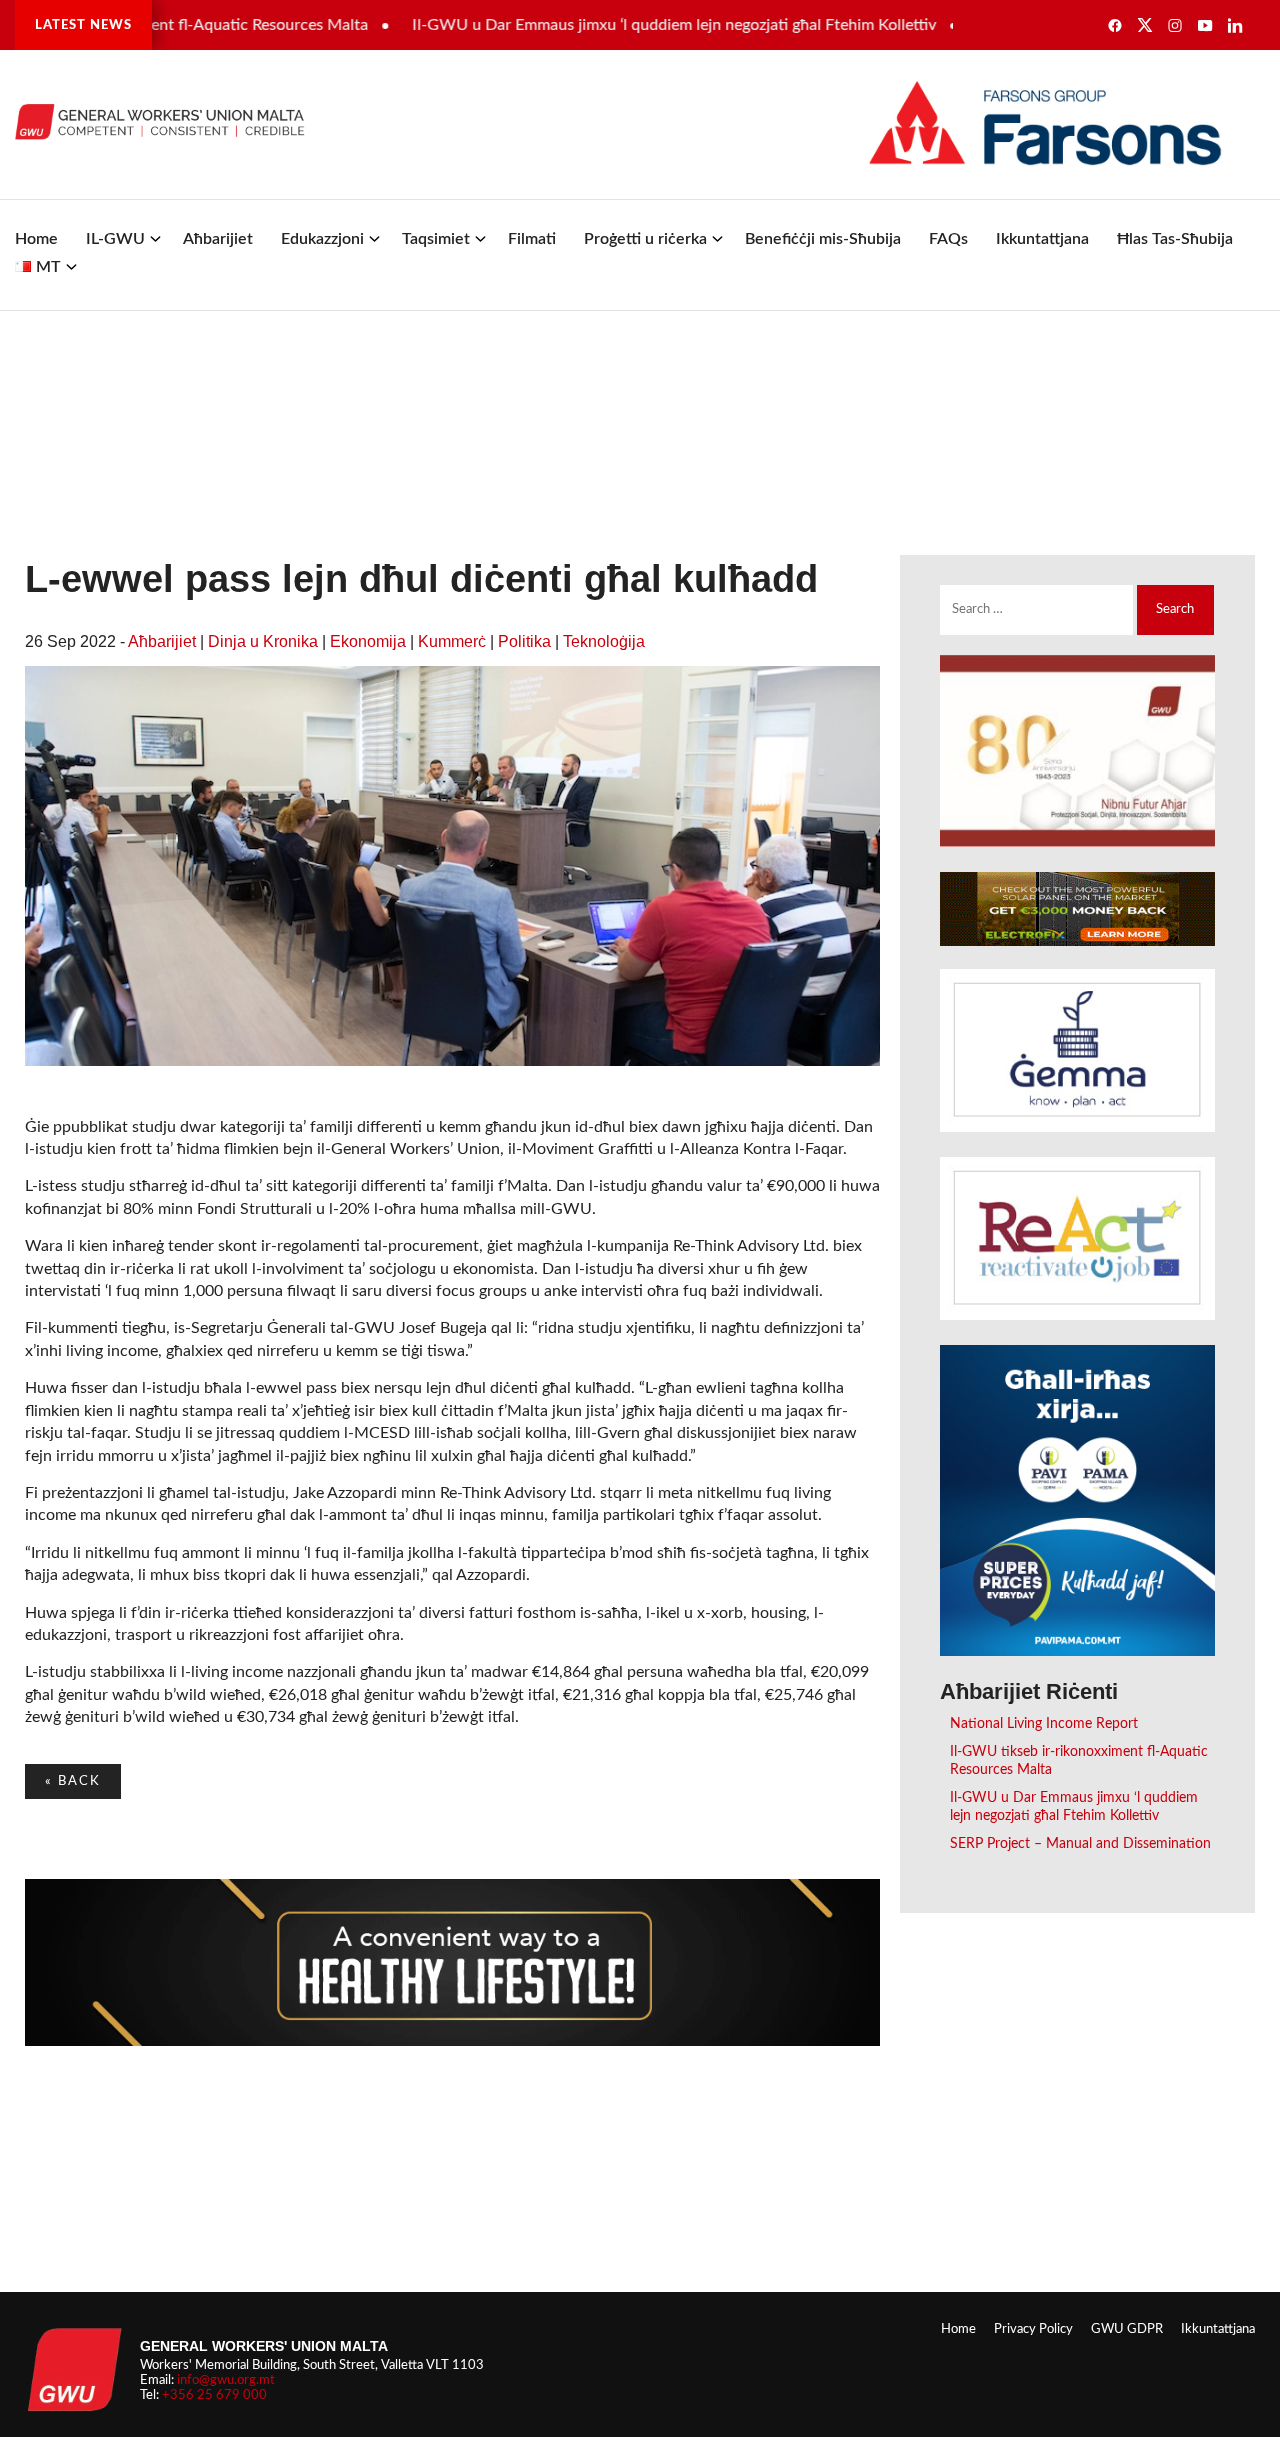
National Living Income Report (1044, 1723)
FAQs (948, 239)
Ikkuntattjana (1042, 239)
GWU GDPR (1127, 2329)
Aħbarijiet (218, 239)
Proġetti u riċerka (645, 239)
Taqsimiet (436, 239)
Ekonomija (368, 641)
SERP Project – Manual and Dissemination (1080, 1843)
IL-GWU (115, 239)
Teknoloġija (604, 641)
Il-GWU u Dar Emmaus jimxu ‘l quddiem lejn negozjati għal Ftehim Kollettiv (620, 25)
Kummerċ (452, 641)
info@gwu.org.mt (226, 2380)
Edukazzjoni (322, 239)
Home (36, 239)
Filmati (532, 239)
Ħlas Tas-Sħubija (1175, 239)
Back (73, 1781)
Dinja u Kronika (263, 641)
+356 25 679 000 (214, 2395)
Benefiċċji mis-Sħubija (823, 239)
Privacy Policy (1033, 2329)
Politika (524, 641)
